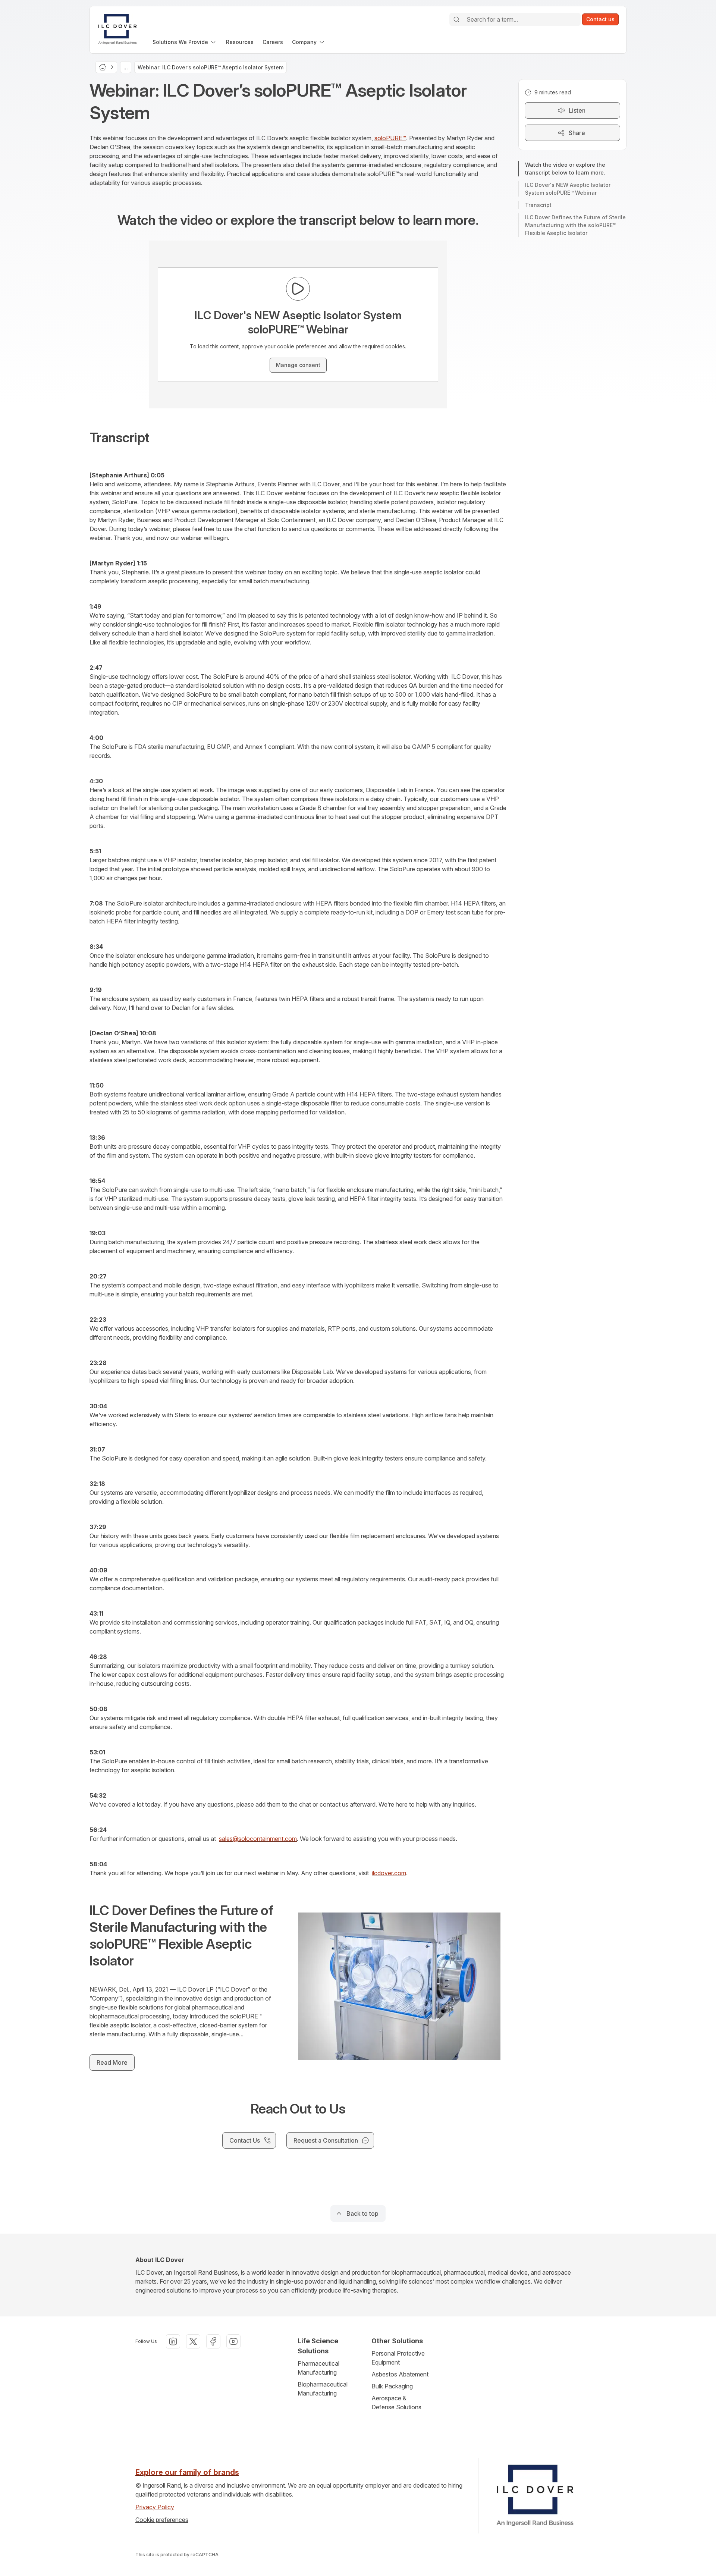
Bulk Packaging (392, 2386)
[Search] (456, 19)
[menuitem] (185, 42)
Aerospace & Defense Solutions (396, 2403)
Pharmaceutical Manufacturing (318, 2368)
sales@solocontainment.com (258, 1839)
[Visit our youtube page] (233, 2341)
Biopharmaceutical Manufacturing (323, 2389)
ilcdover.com (389, 1873)
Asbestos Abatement (400, 2374)
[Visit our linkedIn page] (173, 2341)
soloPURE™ (390, 138)
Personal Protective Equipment (398, 2358)
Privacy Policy (155, 2507)
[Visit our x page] (193, 2341)
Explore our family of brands (187, 2472)
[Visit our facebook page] (213, 2341)
